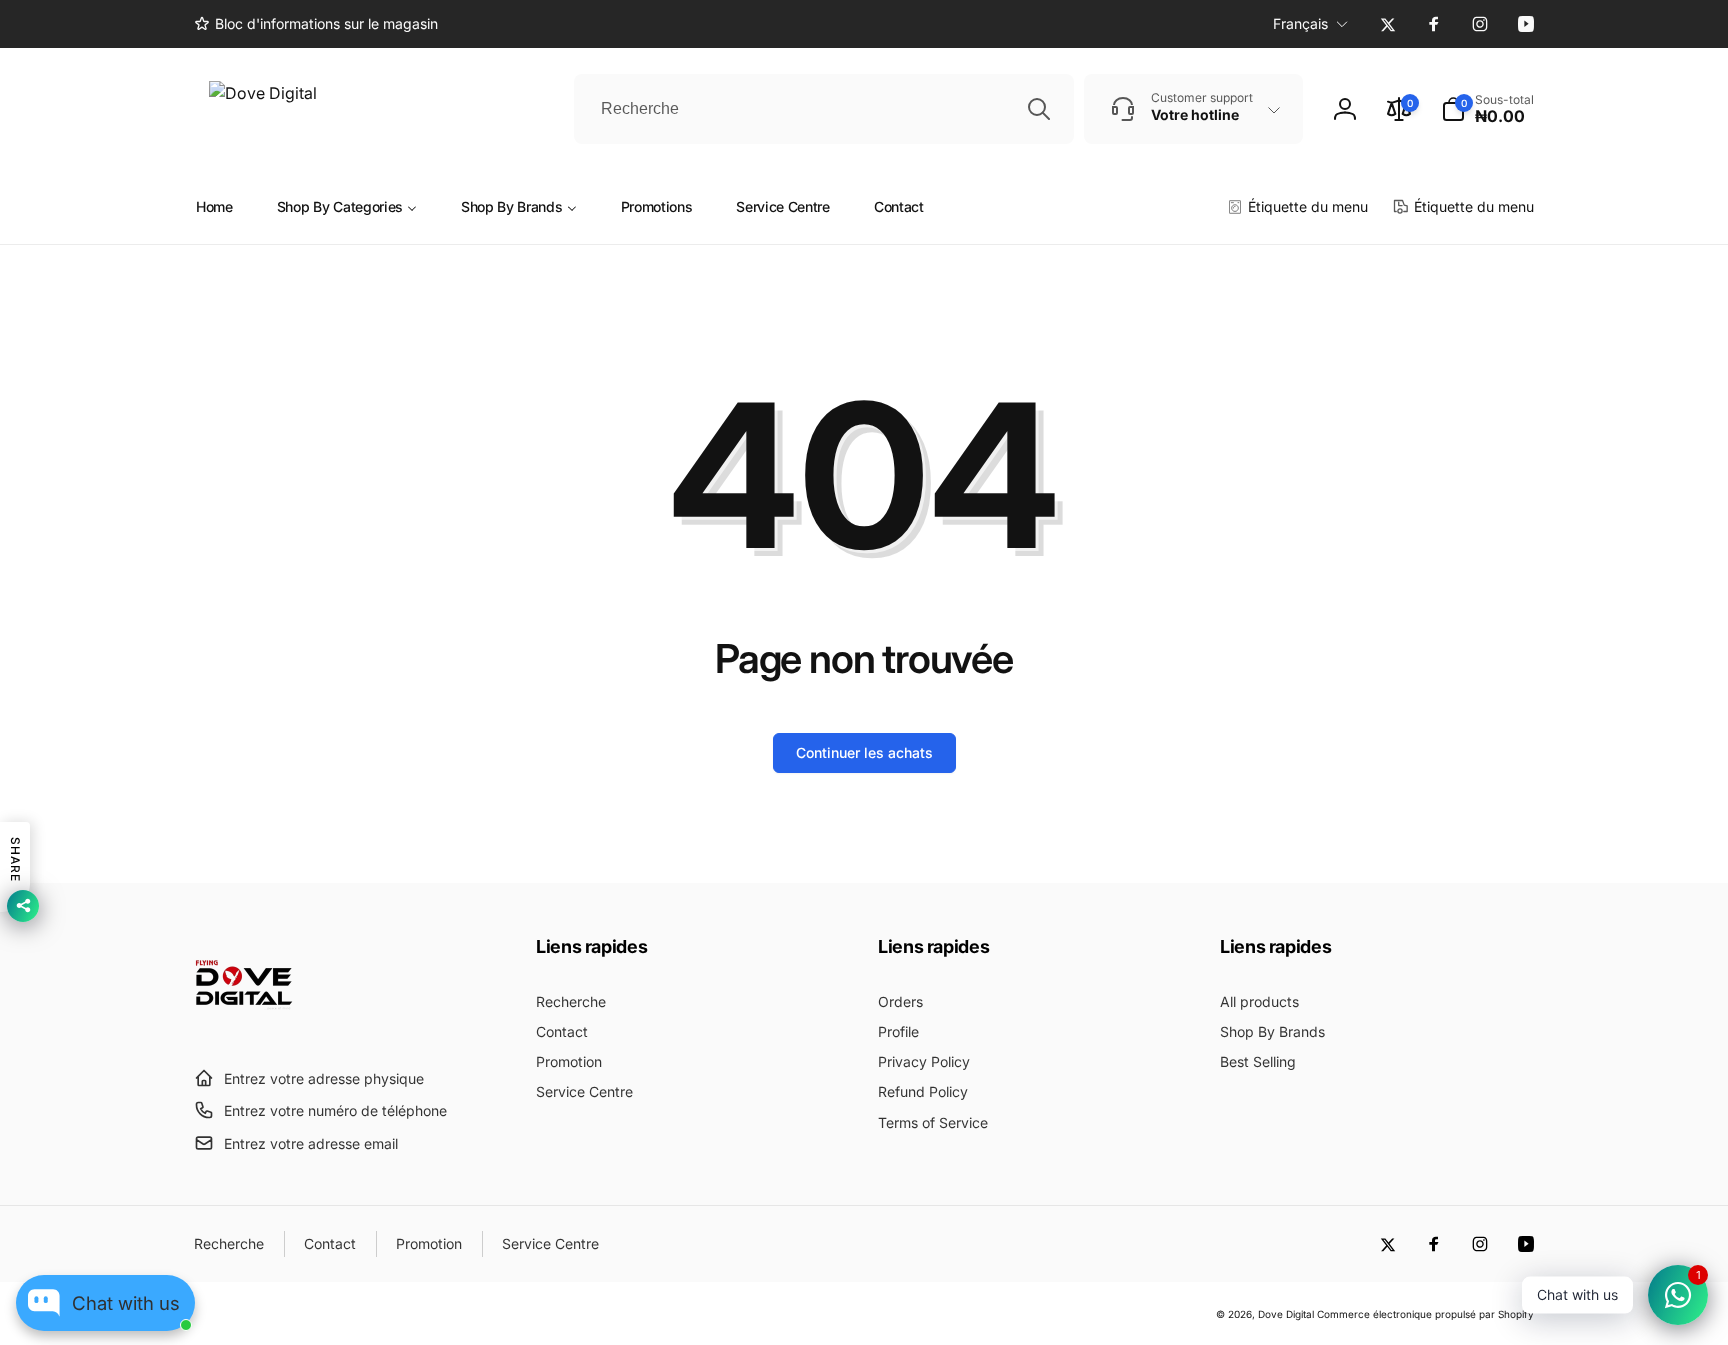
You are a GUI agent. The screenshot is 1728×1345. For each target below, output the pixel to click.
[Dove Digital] (244, 1029)
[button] (1487, 109)
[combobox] (824, 109)
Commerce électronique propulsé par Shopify (1425, 1314)
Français (1300, 23)
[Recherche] (1039, 109)
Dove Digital (1286, 1314)
